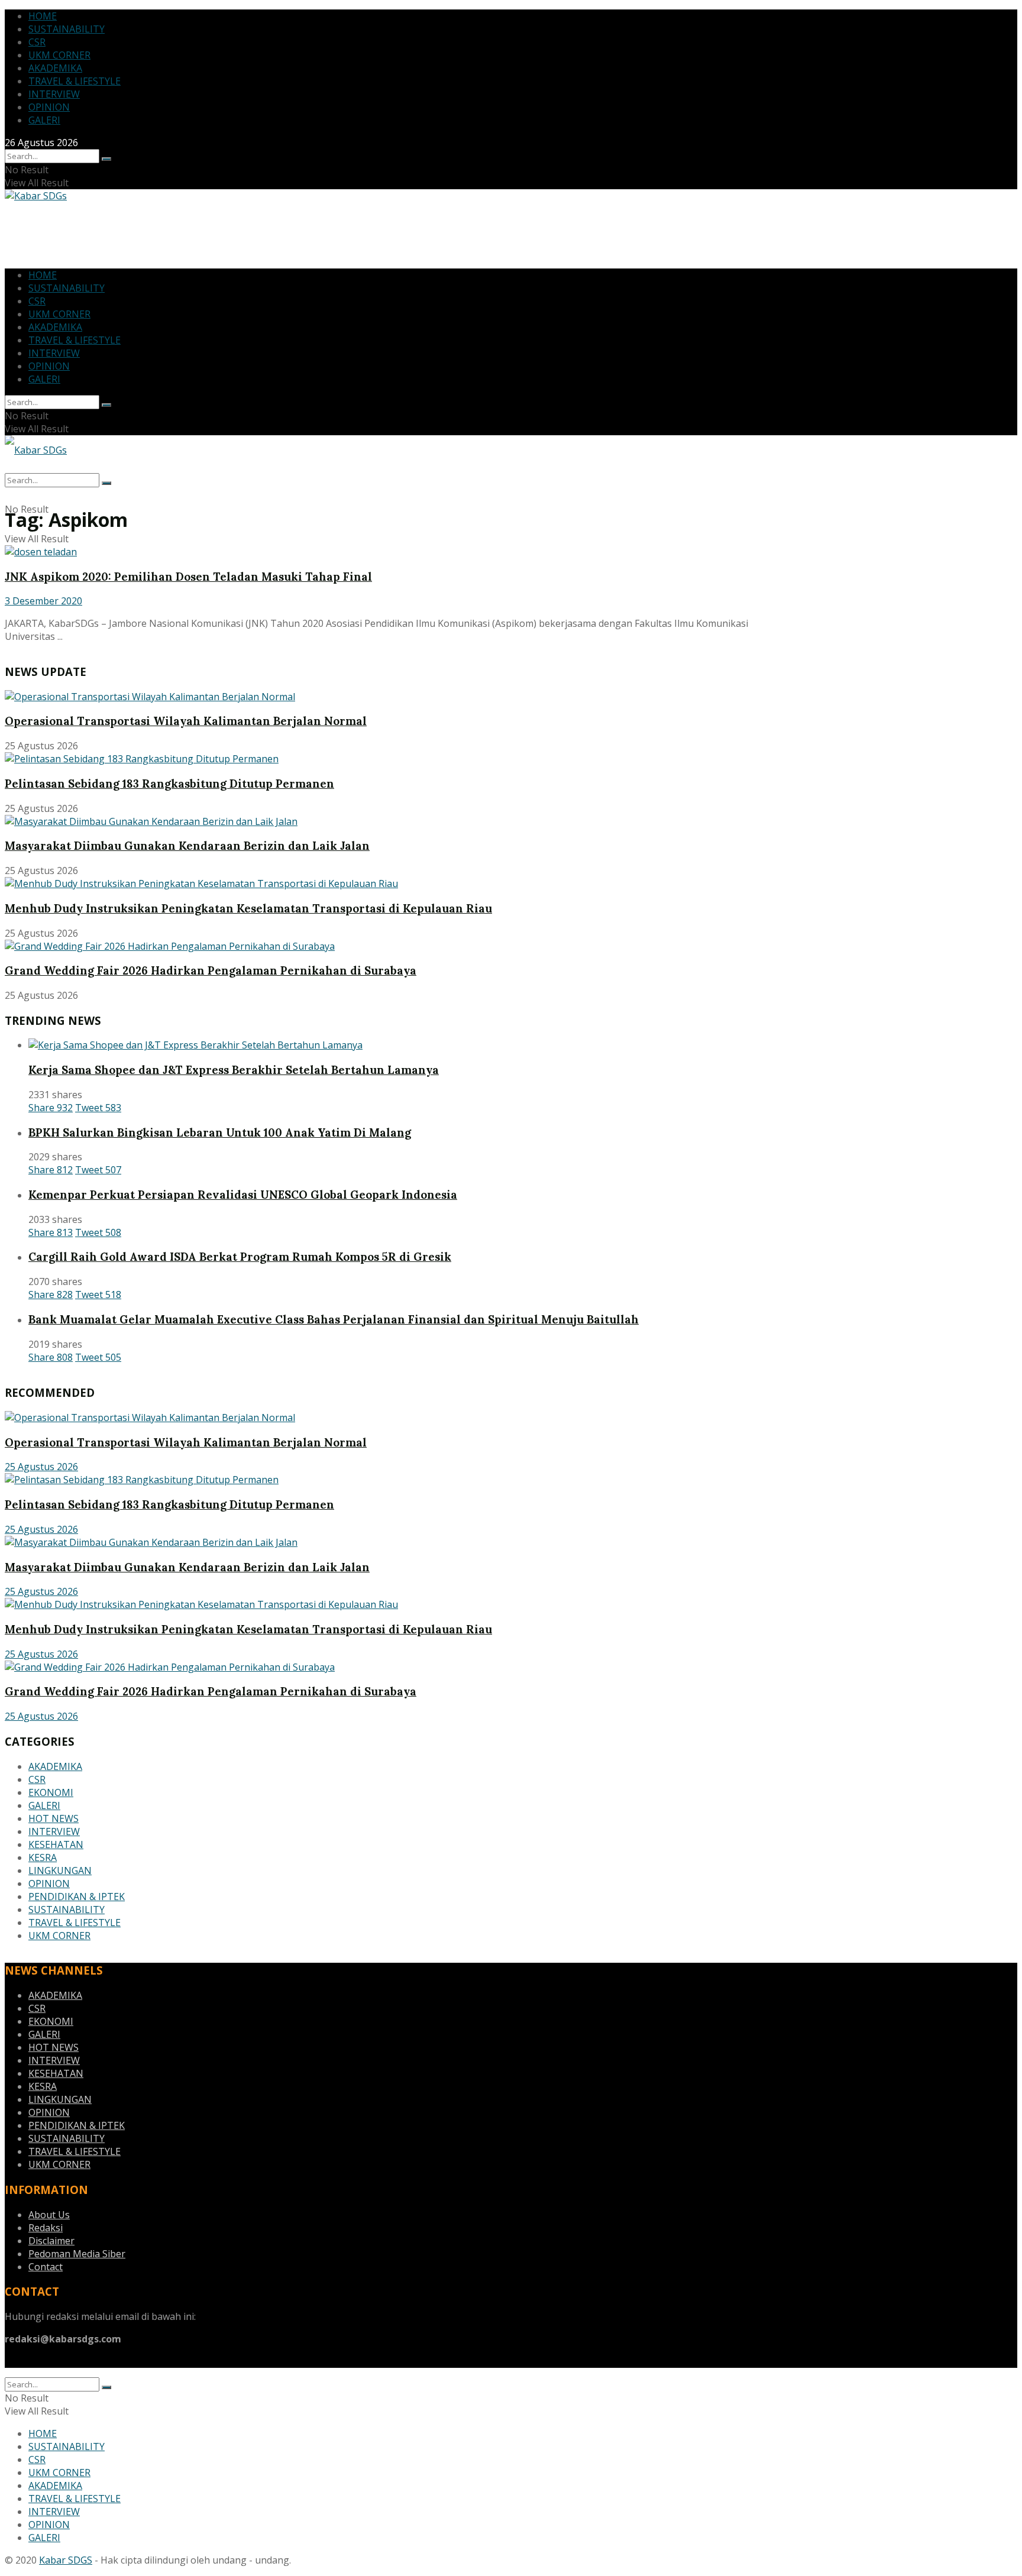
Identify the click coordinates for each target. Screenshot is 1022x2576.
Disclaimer (51, 2241)
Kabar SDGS (66, 2560)
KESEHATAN (56, 1844)
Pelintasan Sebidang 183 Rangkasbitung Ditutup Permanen (169, 784)
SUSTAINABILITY (67, 29)
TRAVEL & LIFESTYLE (75, 81)
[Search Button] (106, 159)
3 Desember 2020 (43, 601)
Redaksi (46, 2228)
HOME (43, 16)
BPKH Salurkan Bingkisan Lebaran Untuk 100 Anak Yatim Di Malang (220, 1132)
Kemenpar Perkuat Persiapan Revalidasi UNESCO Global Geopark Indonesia (243, 1195)
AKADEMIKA (55, 68)
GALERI (44, 120)
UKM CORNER (59, 55)
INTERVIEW (54, 94)
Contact (46, 2267)
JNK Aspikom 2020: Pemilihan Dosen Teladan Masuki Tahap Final (188, 577)
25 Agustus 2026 (41, 1467)
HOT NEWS (54, 1818)
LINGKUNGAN (60, 1870)
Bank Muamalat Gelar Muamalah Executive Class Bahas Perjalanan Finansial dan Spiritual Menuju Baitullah (334, 1319)
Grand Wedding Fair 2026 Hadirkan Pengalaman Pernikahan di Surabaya (211, 970)
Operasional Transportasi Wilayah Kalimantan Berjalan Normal (186, 721)
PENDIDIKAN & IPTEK (77, 1897)
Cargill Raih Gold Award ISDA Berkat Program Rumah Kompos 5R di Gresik (240, 1257)
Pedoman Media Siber (77, 2254)
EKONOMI (51, 1792)
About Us (49, 2215)
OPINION (49, 107)
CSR (37, 42)
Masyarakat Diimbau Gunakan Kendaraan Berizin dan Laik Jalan (187, 846)
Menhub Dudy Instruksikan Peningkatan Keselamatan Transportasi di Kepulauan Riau (248, 908)
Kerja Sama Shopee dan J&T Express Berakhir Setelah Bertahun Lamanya (234, 1070)
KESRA (43, 1857)
